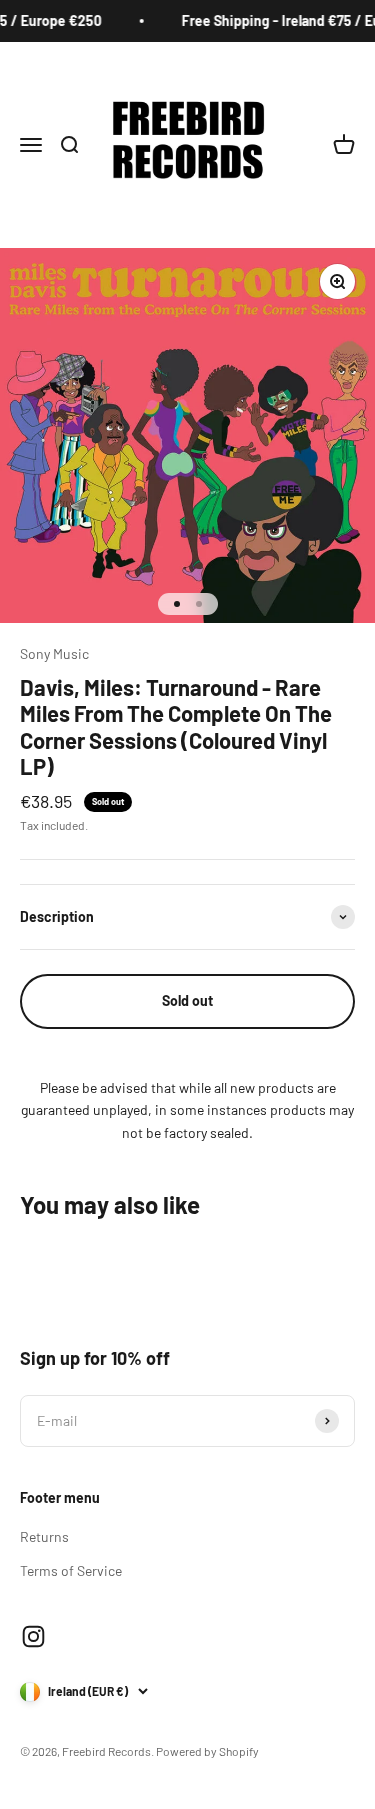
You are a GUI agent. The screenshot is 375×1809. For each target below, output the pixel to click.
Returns (44, 1536)
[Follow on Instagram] (33, 1636)
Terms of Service (71, 1570)
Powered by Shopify (207, 1751)
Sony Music (54, 653)
